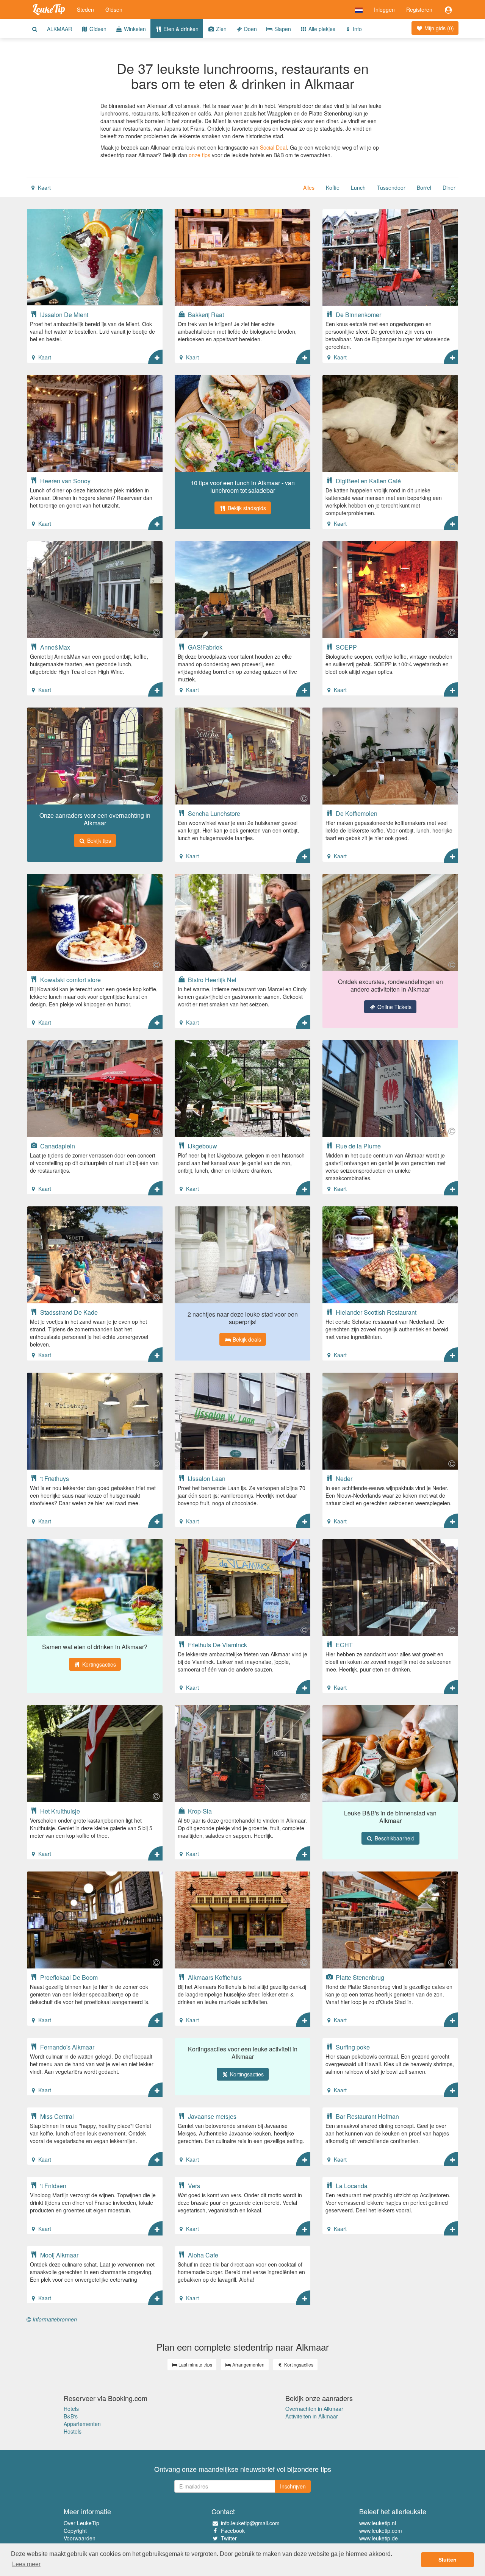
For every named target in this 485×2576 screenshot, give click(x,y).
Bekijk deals (246, 1339)
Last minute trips (195, 2364)
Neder (343, 1478)
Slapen (282, 29)
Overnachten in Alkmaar (314, 2409)
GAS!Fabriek (204, 647)
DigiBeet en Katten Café (368, 481)
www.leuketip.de (379, 2538)
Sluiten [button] (447, 2560)
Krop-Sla (199, 1811)
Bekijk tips (98, 840)
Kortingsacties (98, 1664)
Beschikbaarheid (394, 1838)
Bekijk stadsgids (246, 508)
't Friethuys (54, 1478)
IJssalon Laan (206, 1478)
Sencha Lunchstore (213, 813)
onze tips (199, 155)
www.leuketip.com (381, 2531)
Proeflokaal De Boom (68, 1977)
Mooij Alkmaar (59, 2255)
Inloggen (384, 9)
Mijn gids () (438, 28)
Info (357, 29)
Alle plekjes (321, 29)
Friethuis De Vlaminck (217, 1645)
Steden (85, 9)
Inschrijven (293, 2486)
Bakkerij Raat (205, 314)
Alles (309, 187)
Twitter (229, 2538)
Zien (221, 29)
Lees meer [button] (26, 2564)
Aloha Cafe (202, 2255)
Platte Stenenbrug (359, 1977)
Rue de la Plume (357, 1146)
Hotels (71, 2409)
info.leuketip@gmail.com (250, 2523)
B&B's (71, 2416)
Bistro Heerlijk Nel (211, 979)
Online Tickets (394, 1007)
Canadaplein (57, 1146)
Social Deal (273, 147)
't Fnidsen (52, 2185)
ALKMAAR (59, 29)
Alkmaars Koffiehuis (214, 1977)
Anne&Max (54, 647)
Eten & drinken (180, 29)
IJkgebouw (202, 1146)
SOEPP (346, 647)
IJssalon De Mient (63, 314)
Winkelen (134, 29)
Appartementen (82, 2424)
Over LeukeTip (81, 2523)
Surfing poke (352, 2047)
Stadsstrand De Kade (68, 1312)
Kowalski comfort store (70, 979)
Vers (193, 2185)
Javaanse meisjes (211, 2116)
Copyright (75, 2531)
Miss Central (56, 2116)
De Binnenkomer (358, 314)
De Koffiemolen (356, 813)
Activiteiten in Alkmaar (312, 2416)
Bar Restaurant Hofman (367, 2116)
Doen (250, 29)
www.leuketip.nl (378, 2523)
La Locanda (351, 2185)
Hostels (73, 2431)
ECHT (343, 1645)
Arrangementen (248, 2364)
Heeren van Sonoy (65, 481)
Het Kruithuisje (59, 1811)
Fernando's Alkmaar (66, 2047)
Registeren (419, 9)
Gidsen (114, 9)
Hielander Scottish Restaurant (375, 1312)
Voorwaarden (80, 2538)
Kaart (44, 187)
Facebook (233, 2531)
